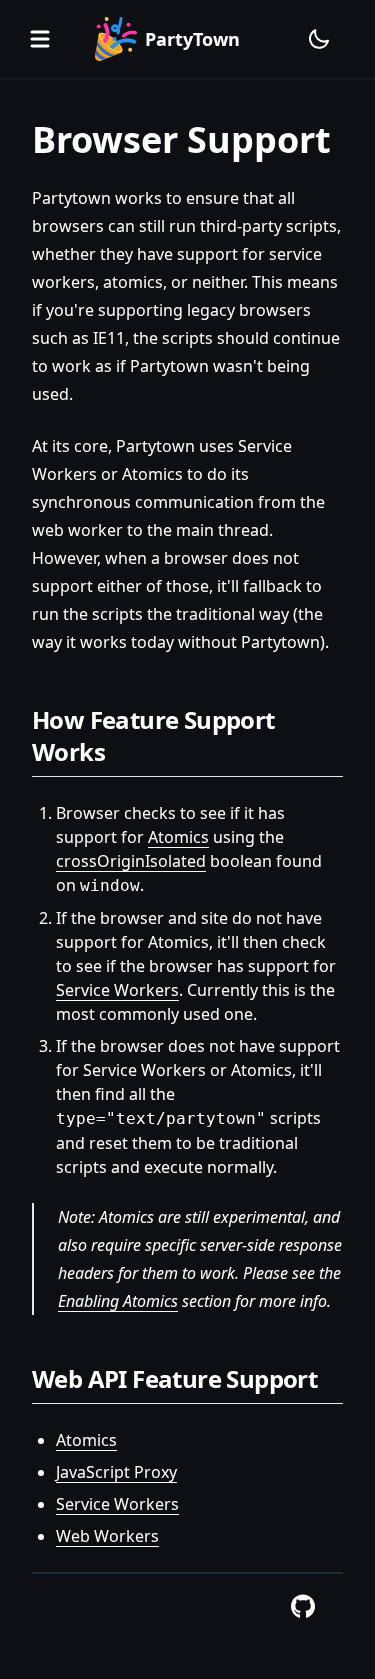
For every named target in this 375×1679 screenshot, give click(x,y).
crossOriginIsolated (131, 861)
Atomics (178, 837)
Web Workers (107, 1536)
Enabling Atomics (118, 1301)
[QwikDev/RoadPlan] (303, 1606)
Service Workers (117, 990)
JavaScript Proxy (116, 1472)
